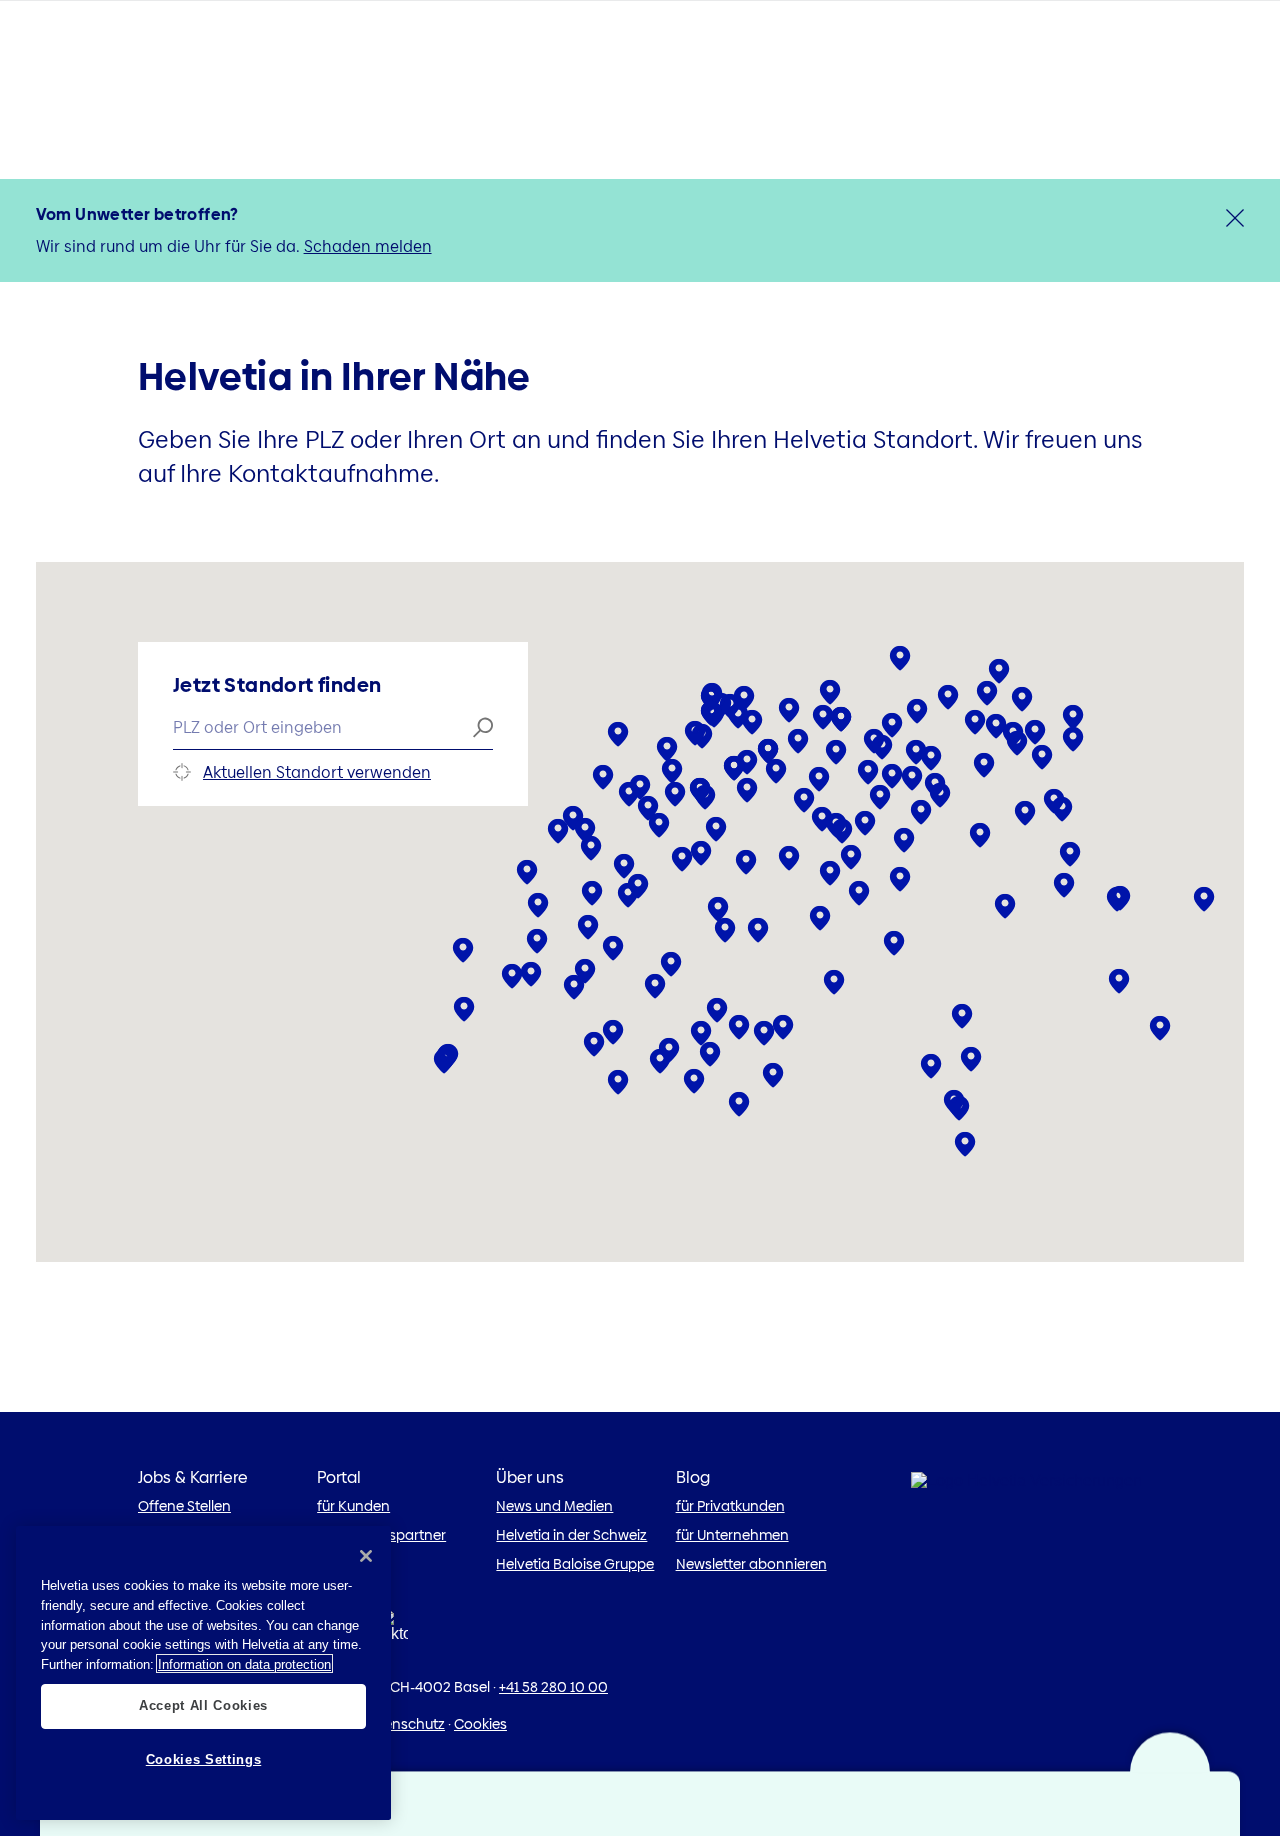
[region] (203, 1673)
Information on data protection (244, 1663)
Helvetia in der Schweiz (571, 1535)
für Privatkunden (730, 1506)
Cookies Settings (204, 1758)
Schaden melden (368, 246)
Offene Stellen (184, 1506)
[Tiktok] (393, 1631)
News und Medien (554, 1506)
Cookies (480, 1724)
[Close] (366, 1556)
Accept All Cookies (203, 1705)
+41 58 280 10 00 (553, 1687)
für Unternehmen (732, 1535)
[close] (1235, 218)
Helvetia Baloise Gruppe (575, 1564)
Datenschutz (402, 1724)
